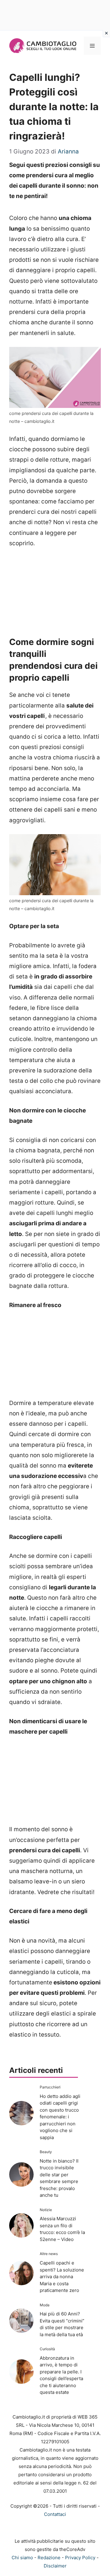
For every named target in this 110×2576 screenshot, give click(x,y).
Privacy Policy (80, 2558)
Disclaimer (55, 2566)
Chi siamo (22, 2558)
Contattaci (55, 2514)
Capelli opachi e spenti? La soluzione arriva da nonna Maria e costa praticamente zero (62, 2277)
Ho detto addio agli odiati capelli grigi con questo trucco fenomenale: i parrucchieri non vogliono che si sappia (60, 2117)
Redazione (49, 2558)
